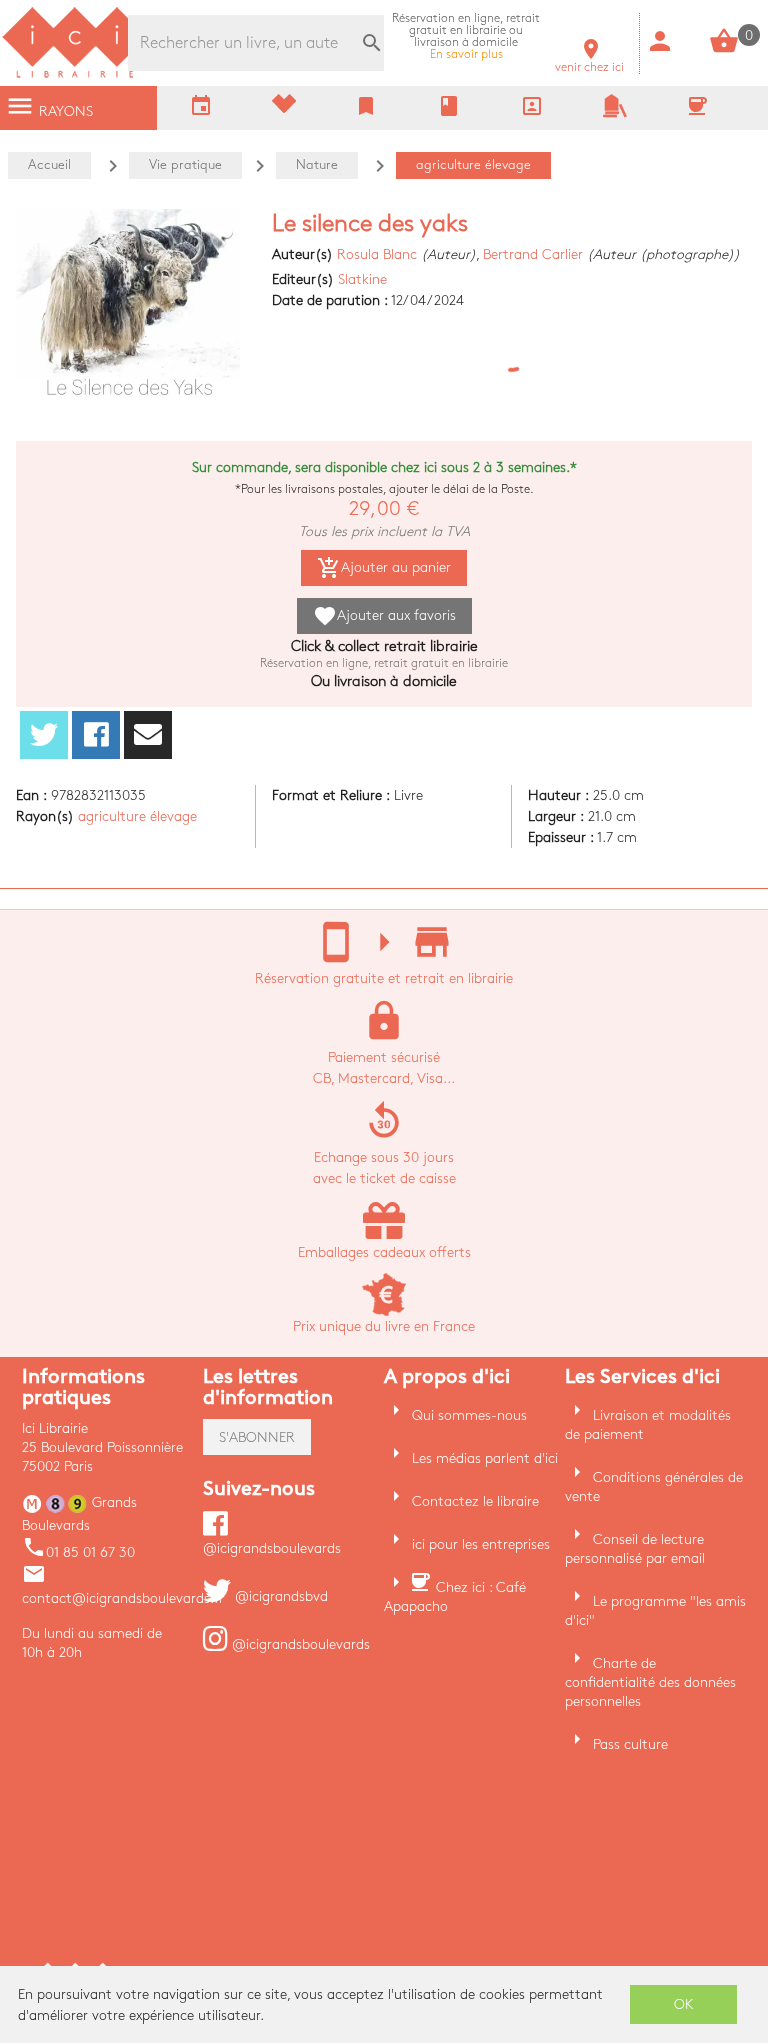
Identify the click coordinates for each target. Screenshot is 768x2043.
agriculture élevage (137, 816)
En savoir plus (466, 36)
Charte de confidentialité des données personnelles (650, 1682)
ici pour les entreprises (481, 1544)
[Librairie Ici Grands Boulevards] (75, 75)
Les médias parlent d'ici (485, 1458)
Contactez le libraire (475, 1501)
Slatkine (362, 279)
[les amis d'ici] (615, 113)
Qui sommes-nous (469, 1415)
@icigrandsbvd (279, 1596)
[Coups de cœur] (284, 108)
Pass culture (630, 1744)
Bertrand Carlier (533, 254)
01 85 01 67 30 (78, 1552)
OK (684, 2004)
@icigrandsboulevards (299, 1644)
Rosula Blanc (377, 254)
